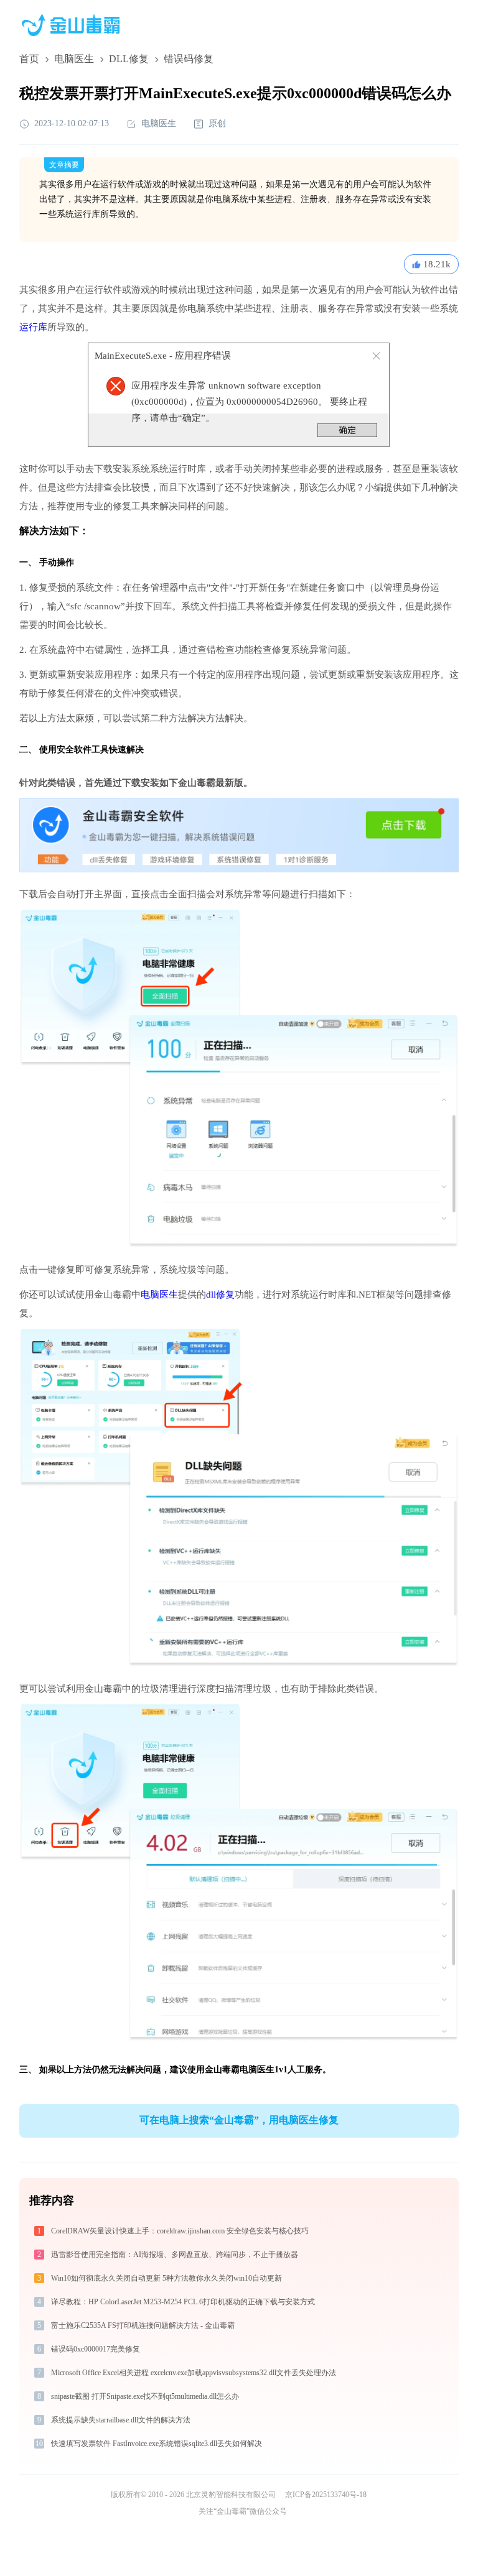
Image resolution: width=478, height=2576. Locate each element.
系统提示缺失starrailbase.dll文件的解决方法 (121, 2420)
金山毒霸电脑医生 (240, 2070)
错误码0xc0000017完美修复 (96, 2349)
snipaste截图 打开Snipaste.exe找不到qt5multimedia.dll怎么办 (145, 2396)
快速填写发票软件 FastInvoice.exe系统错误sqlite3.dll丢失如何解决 (157, 2444)
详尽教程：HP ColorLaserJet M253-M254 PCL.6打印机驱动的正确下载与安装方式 (183, 2302)
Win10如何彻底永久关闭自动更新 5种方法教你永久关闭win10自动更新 (166, 2278)
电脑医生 (74, 59)
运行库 (33, 327)
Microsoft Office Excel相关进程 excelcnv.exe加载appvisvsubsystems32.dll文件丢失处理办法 (194, 2373)
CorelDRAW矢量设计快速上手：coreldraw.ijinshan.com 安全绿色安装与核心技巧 (180, 2231)
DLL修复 (129, 59)
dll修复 (220, 1295)
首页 (29, 59)
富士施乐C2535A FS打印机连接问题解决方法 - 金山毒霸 (143, 2325)
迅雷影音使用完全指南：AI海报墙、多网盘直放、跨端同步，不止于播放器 (175, 2255)
